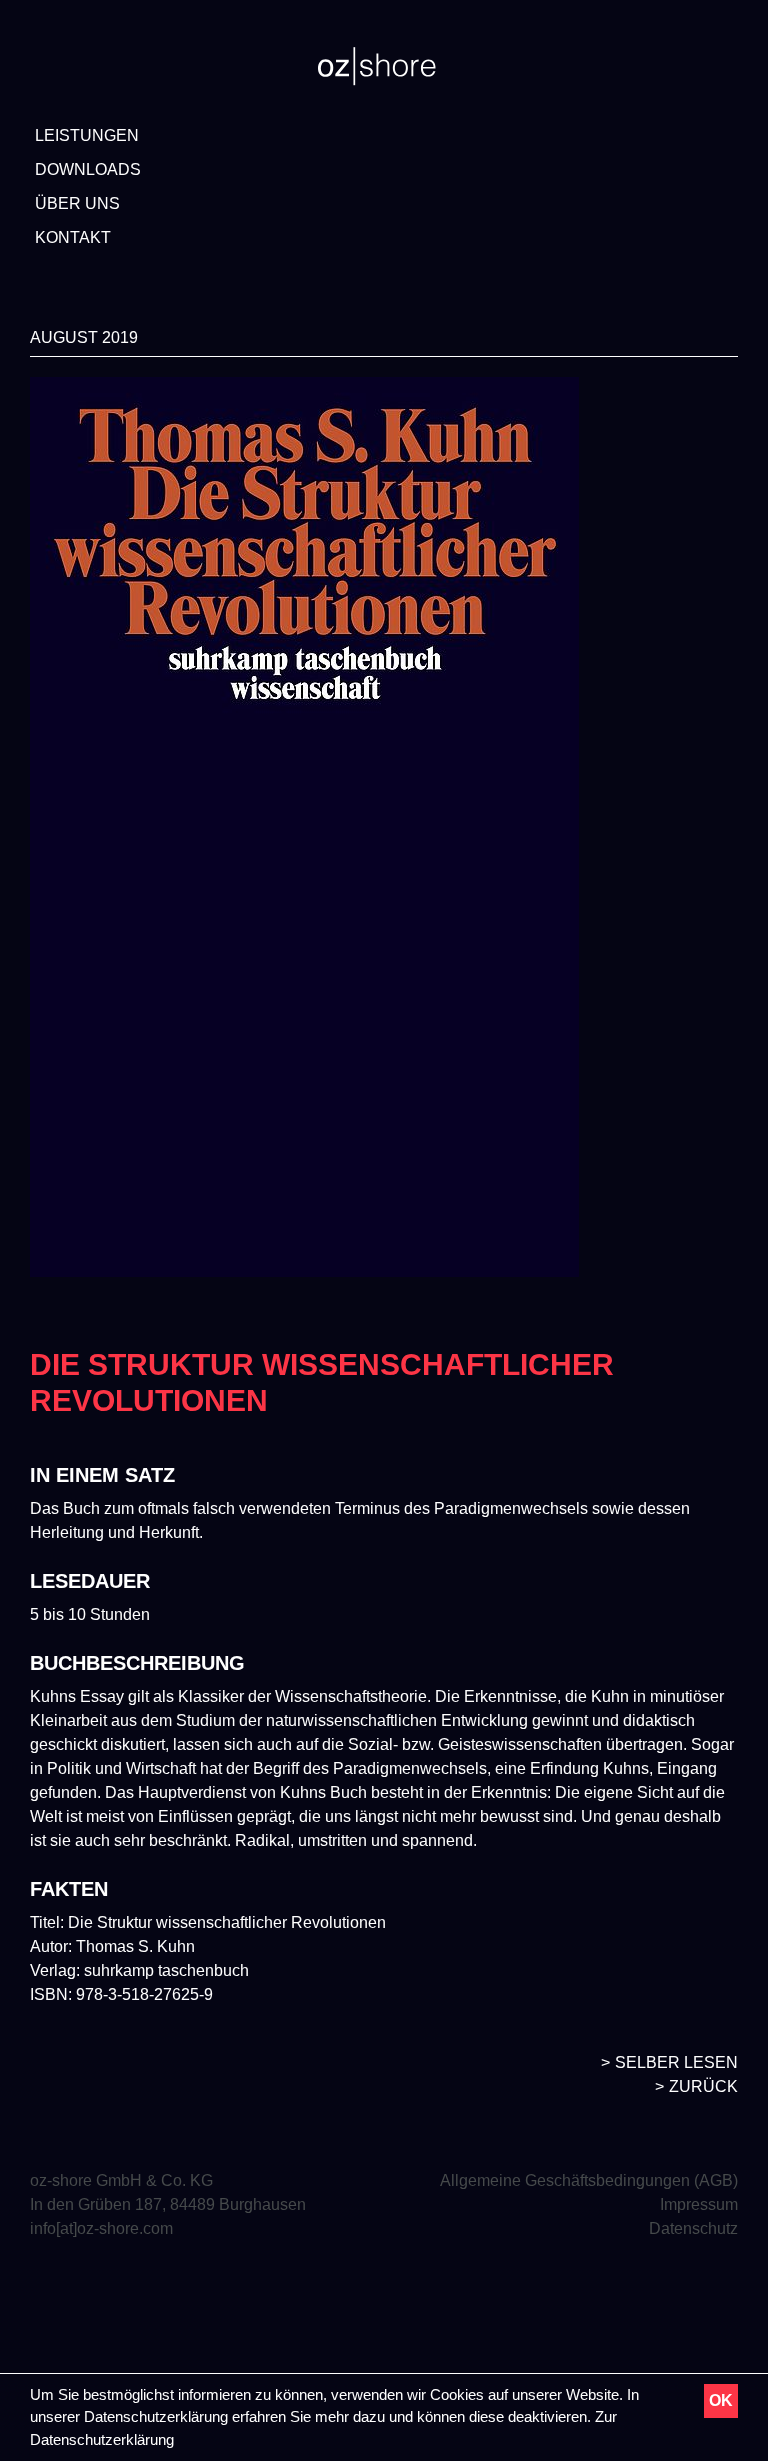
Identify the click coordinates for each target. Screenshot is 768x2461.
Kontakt (73, 237)
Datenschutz (693, 2228)
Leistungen (87, 135)
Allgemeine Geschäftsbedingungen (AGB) (589, 2180)
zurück (703, 2086)
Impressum (699, 2204)
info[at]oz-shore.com (101, 2228)
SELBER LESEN (676, 2062)
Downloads (88, 169)
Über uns (77, 203)
